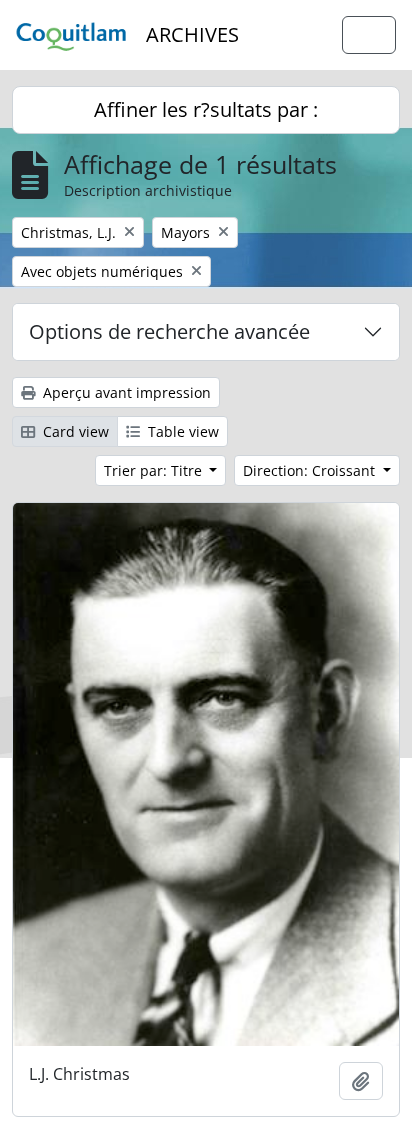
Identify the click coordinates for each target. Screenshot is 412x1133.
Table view (181, 431)
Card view (74, 431)
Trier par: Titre (155, 470)
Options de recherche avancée (169, 331)
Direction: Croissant (311, 470)
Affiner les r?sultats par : (206, 109)
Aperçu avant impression (125, 392)
